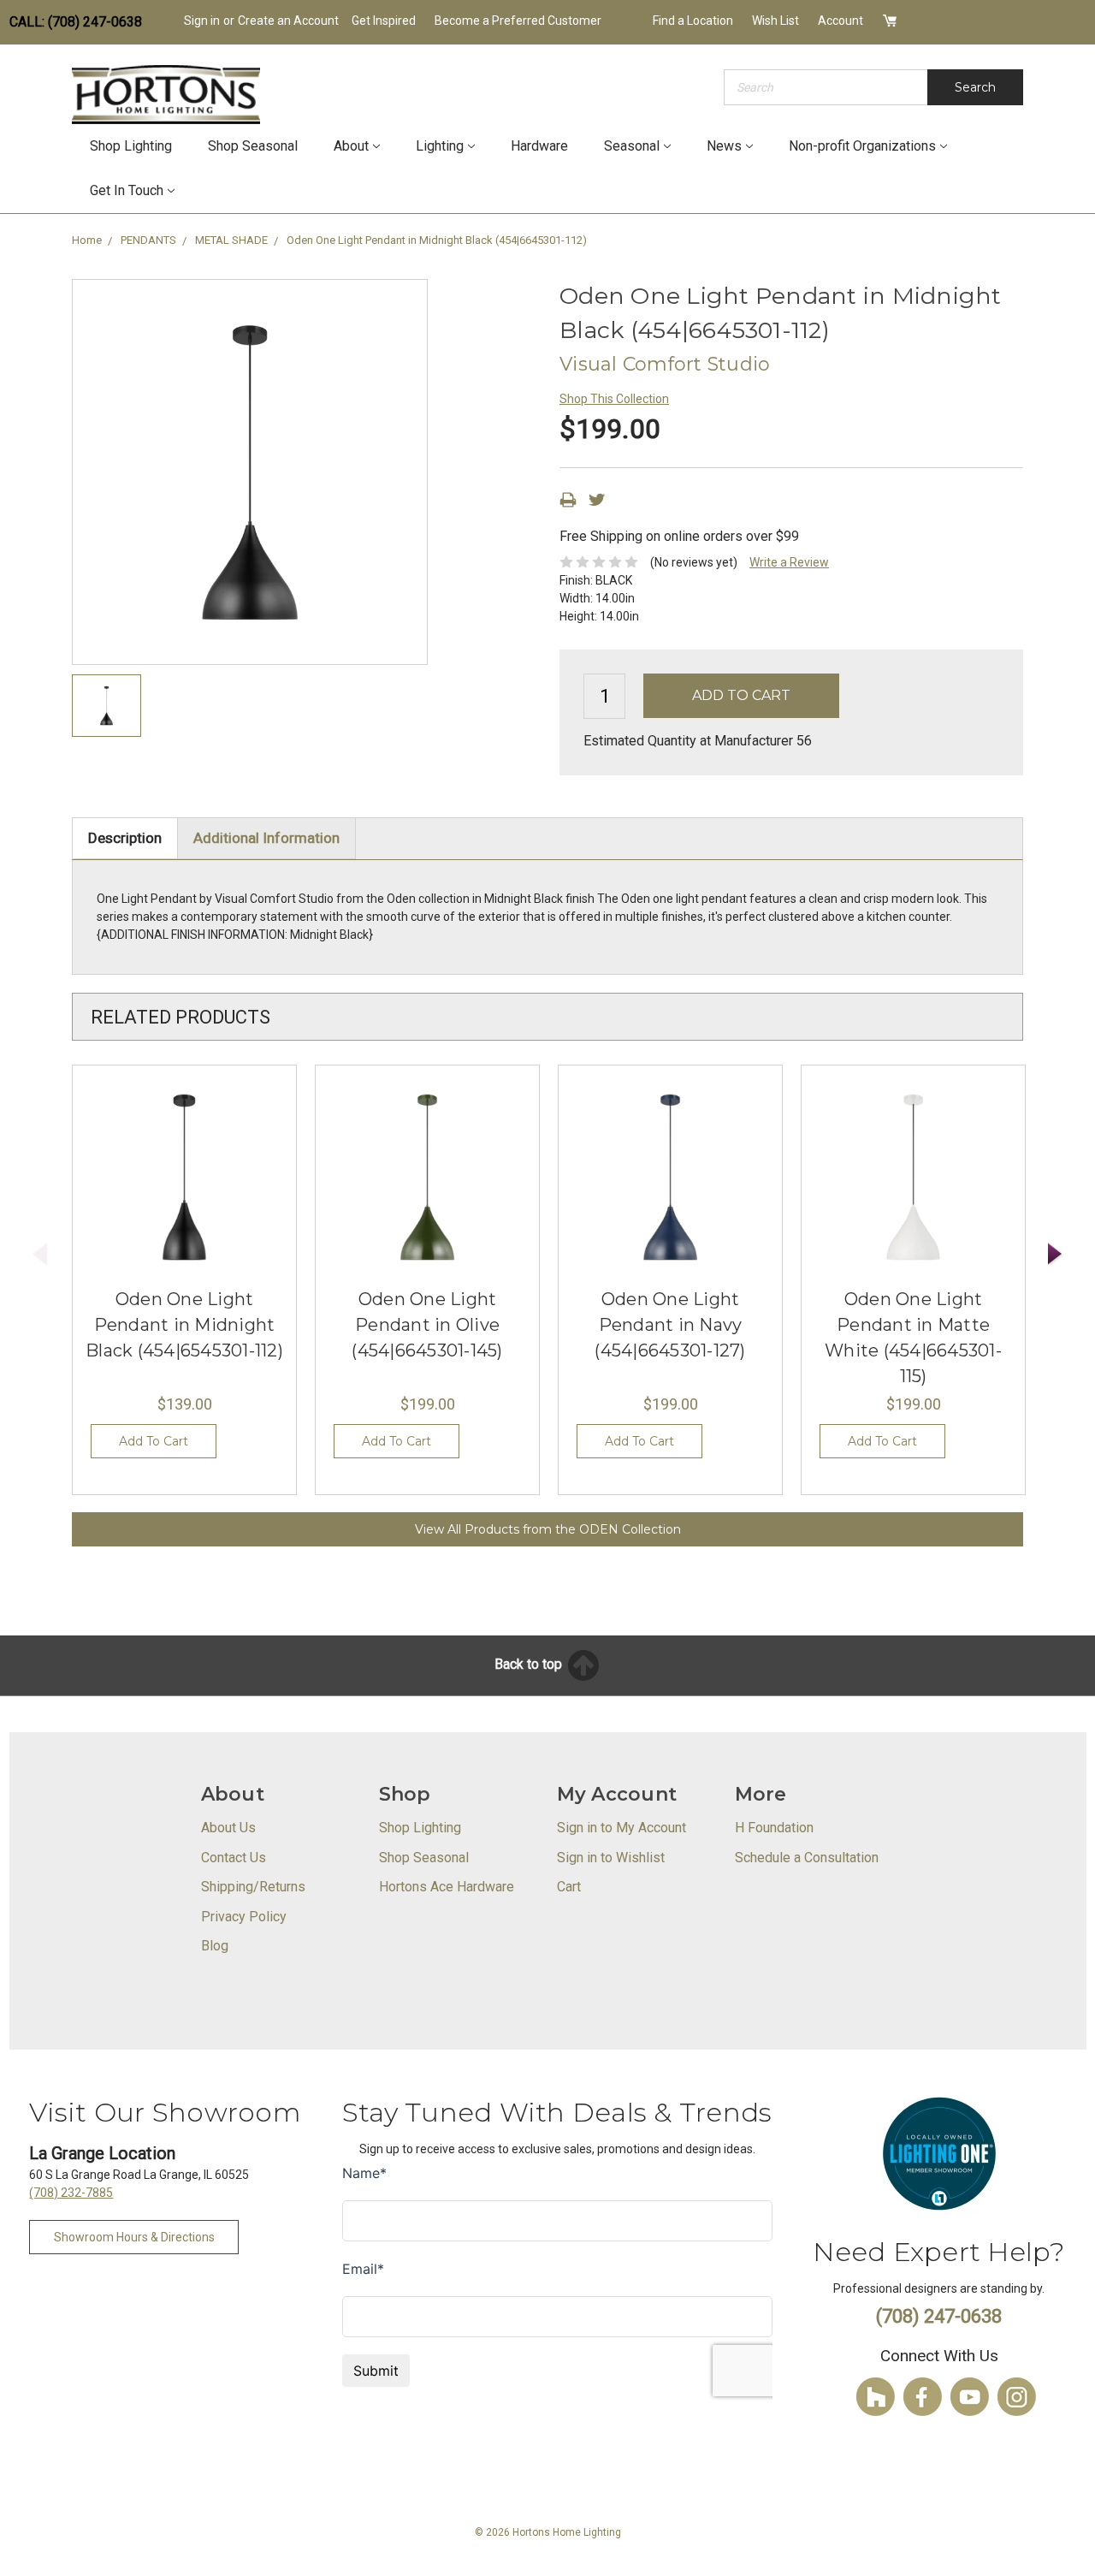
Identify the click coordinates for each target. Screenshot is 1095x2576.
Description (125, 838)
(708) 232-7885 (71, 2193)
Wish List (775, 21)
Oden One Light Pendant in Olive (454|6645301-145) (427, 1325)
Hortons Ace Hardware (447, 1887)
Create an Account (288, 21)
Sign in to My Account (621, 1828)
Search (975, 87)
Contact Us (234, 1858)
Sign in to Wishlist (611, 1858)
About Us (228, 1828)
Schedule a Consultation (807, 1858)
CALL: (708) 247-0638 (76, 22)
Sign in (202, 21)
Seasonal (632, 146)
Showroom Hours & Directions (134, 2237)
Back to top (530, 1664)
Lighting (440, 146)
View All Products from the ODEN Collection (548, 1529)
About (351, 146)
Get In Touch (127, 190)
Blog (215, 1946)
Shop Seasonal (253, 146)
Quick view (185, 1178)
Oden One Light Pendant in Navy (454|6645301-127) (670, 1325)
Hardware (539, 146)
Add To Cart (154, 1441)
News (724, 146)
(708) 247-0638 (939, 2316)
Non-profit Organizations (862, 146)
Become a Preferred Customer (518, 21)
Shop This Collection (614, 399)
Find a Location (693, 21)
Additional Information (266, 838)
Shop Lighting (131, 146)
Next (1056, 1254)
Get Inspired (384, 21)
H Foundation (774, 1828)
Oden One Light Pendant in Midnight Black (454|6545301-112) (184, 1325)
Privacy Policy (244, 1917)
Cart (569, 1887)
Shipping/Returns (253, 1887)
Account (840, 21)
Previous (40, 1254)
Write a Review (789, 562)
